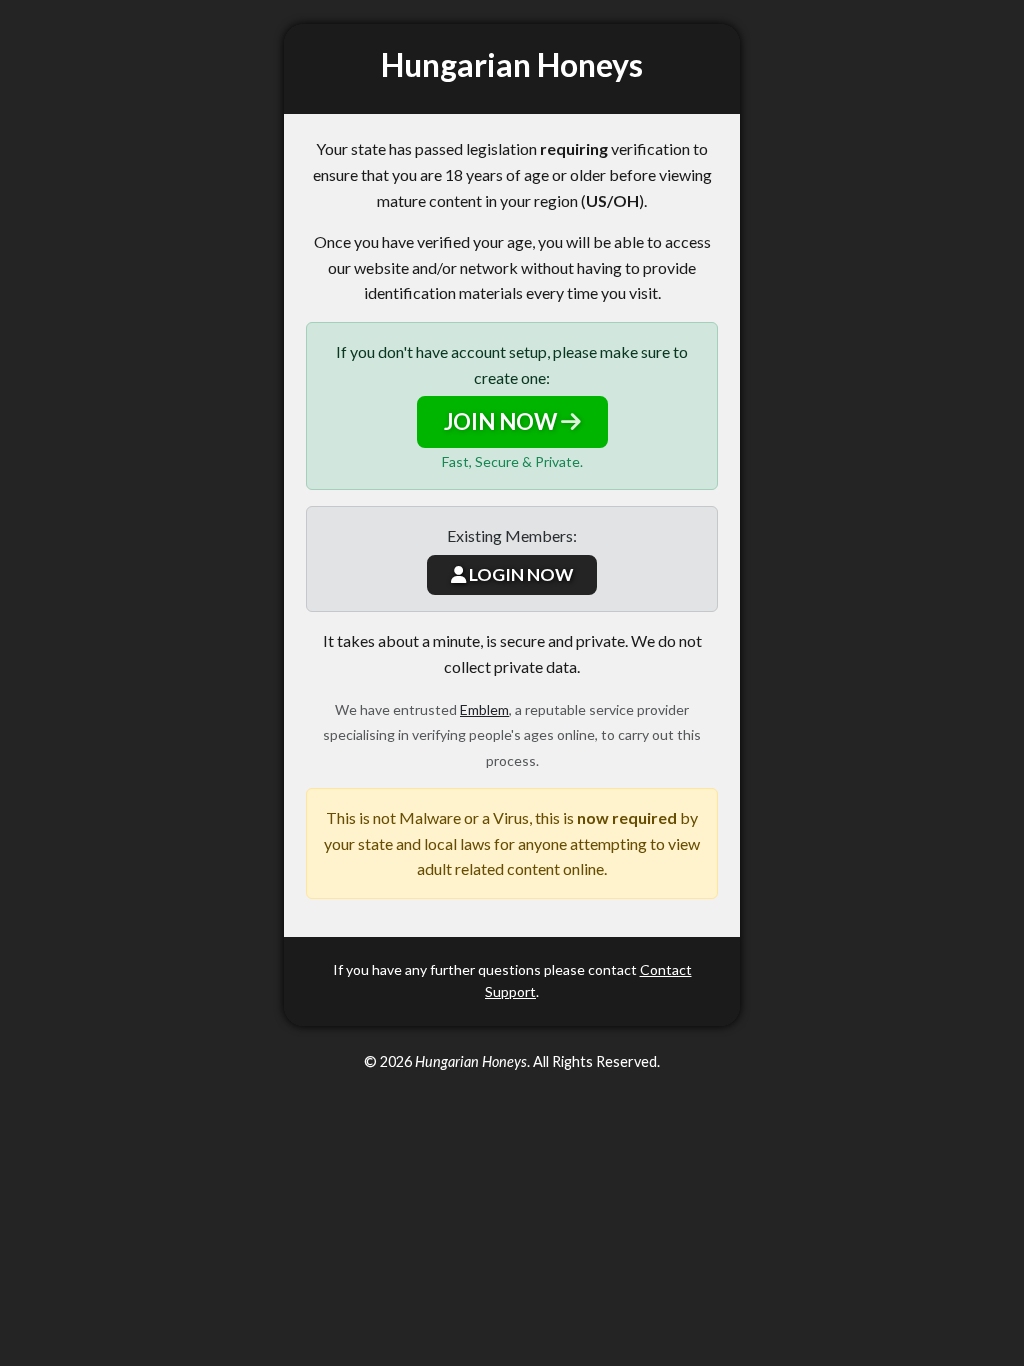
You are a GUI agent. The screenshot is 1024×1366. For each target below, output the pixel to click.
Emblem (484, 709)
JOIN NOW (502, 421)
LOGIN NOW (519, 574)
